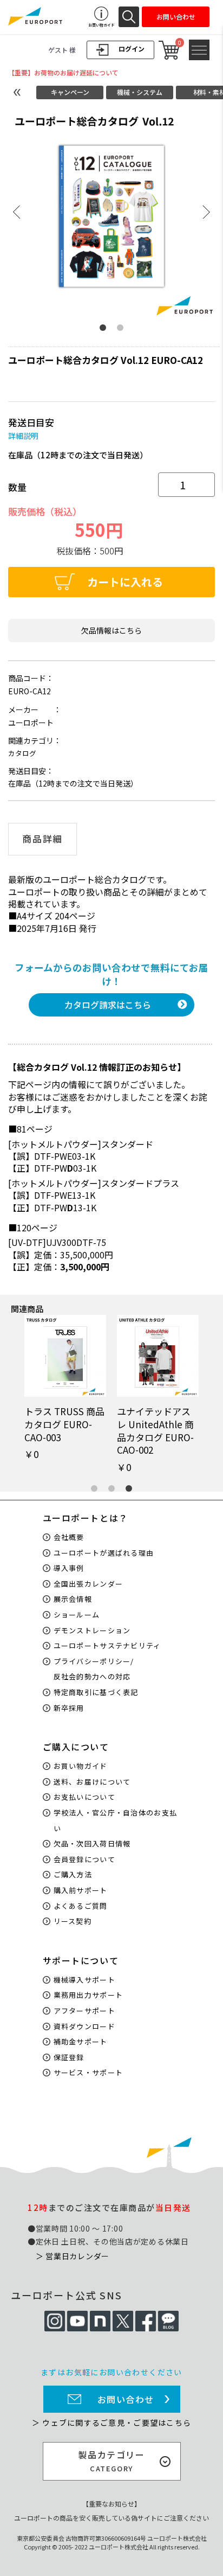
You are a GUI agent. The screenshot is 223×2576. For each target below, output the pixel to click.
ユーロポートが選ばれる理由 (104, 1553)
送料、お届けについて (92, 1782)
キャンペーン (70, 92)
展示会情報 (73, 1599)
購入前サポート (81, 1890)
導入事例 (69, 1568)
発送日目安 (31, 422)
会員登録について (84, 1859)
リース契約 (73, 1921)
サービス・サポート (88, 2072)
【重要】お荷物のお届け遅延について (63, 72)
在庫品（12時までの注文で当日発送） (78, 455)
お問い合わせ (126, 2399)
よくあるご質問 (81, 1906)
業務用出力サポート (88, 1995)
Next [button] (206, 212)
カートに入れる (125, 582)
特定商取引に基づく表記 (96, 1692)
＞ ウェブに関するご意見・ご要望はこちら (111, 2422)
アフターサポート (84, 2011)
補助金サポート (81, 2041)
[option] (111, 214)
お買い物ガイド (81, 1766)
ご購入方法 (73, 1874)
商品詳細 (42, 839)
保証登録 (69, 2057)
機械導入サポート (84, 1980)
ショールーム (77, 1615)
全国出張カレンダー (88, 1584)
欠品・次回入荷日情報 (92, 1843)
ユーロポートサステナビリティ (107, 1645)
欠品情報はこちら (111, 630)
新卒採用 (69, 1708)
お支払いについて (84, 1797)
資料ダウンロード (84, 2026)
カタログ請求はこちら (108, 1005)
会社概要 (69, 1537)
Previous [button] (17, 212)
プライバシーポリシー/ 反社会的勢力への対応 (94, 1669)
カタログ (22, 753)
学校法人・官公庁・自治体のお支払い (116, 1820)
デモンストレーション (92, 1630)
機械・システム (140, 92)
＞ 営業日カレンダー (73, 2256)
